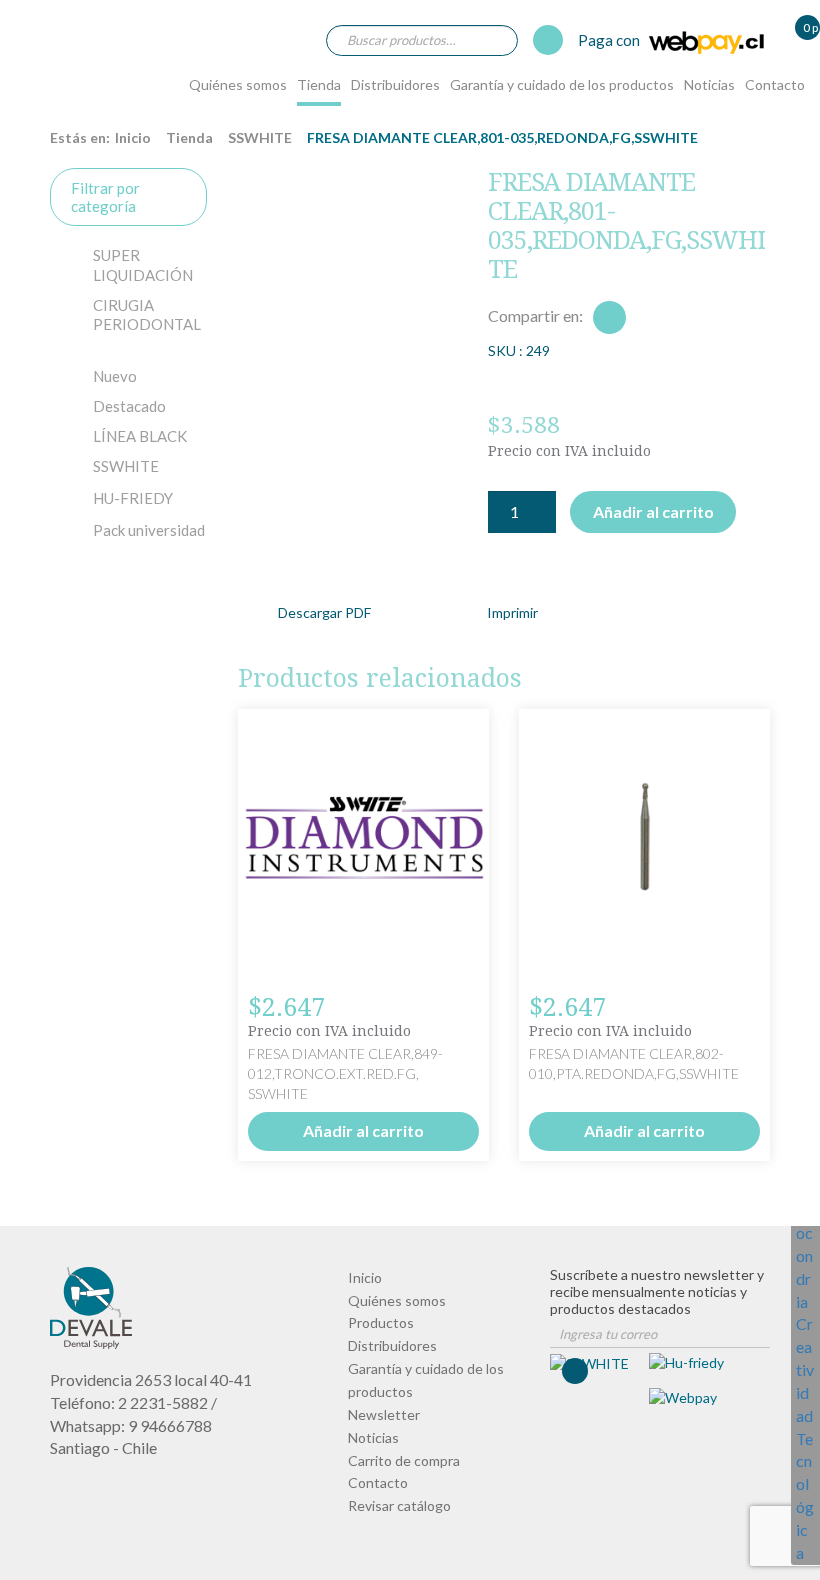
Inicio (133, 137)
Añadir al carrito (653, 511)
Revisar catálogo (399, 1505)
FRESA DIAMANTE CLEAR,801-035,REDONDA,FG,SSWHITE (68, 63)
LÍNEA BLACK (140, 436)
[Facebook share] (609, 317)
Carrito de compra (404, 1460)
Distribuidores (395, 84)
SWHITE (126, 466)
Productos (381, 1322)
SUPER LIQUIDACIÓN (143, 265)
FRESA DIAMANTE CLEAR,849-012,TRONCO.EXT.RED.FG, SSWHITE (345, 1073)
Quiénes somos (238, 84)
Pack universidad (149, 530)
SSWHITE (260, 137)
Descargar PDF (324, 612)
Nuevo (115, 376)
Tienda (319, 84)
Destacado (129, 406)
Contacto (775, 84)
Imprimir (512, 612)
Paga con (610, 40)
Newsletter (384, 1414)
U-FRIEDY (133, 498)
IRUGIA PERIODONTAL (147, 315)
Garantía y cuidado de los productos (562, 84)
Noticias (709, 84)
